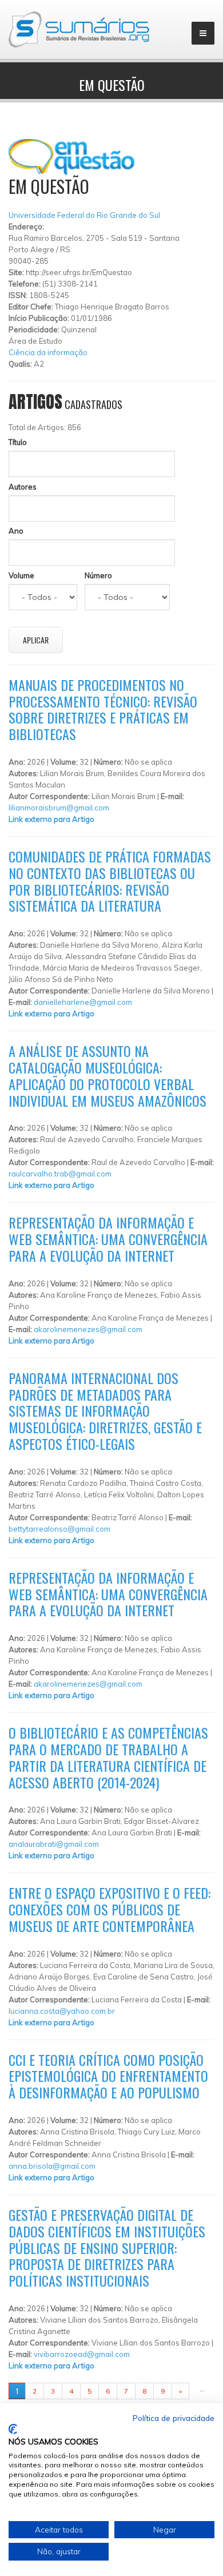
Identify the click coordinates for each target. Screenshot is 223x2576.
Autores (23, 487)
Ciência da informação (48, 352)
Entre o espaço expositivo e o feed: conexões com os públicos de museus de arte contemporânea (109, 1909)
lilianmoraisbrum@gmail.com (59, 808)
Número (98, 575)
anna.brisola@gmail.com (52, 2166)
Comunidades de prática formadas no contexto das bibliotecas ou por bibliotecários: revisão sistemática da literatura (110, 881)
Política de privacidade (174, 2418)
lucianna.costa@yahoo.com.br (62, 2011)
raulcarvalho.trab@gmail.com (60, 1174)
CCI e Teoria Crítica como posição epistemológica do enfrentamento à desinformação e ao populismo (108, 2076)
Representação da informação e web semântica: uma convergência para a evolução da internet (108, 1239)
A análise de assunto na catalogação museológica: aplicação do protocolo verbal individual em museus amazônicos (107, 1075)
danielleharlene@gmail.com (83, 1002)
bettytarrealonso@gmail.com (59, 1529)
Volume (21, 575)
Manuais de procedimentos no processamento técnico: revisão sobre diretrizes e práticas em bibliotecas (103, 709)
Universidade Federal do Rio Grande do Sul (84, 215)
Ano (16, 531)
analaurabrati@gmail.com (54, 1844)
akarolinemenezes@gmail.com (88, 1329)
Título (18, 442)
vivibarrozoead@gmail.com (82, 2354)
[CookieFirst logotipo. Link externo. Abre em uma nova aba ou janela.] (13, 2429)
